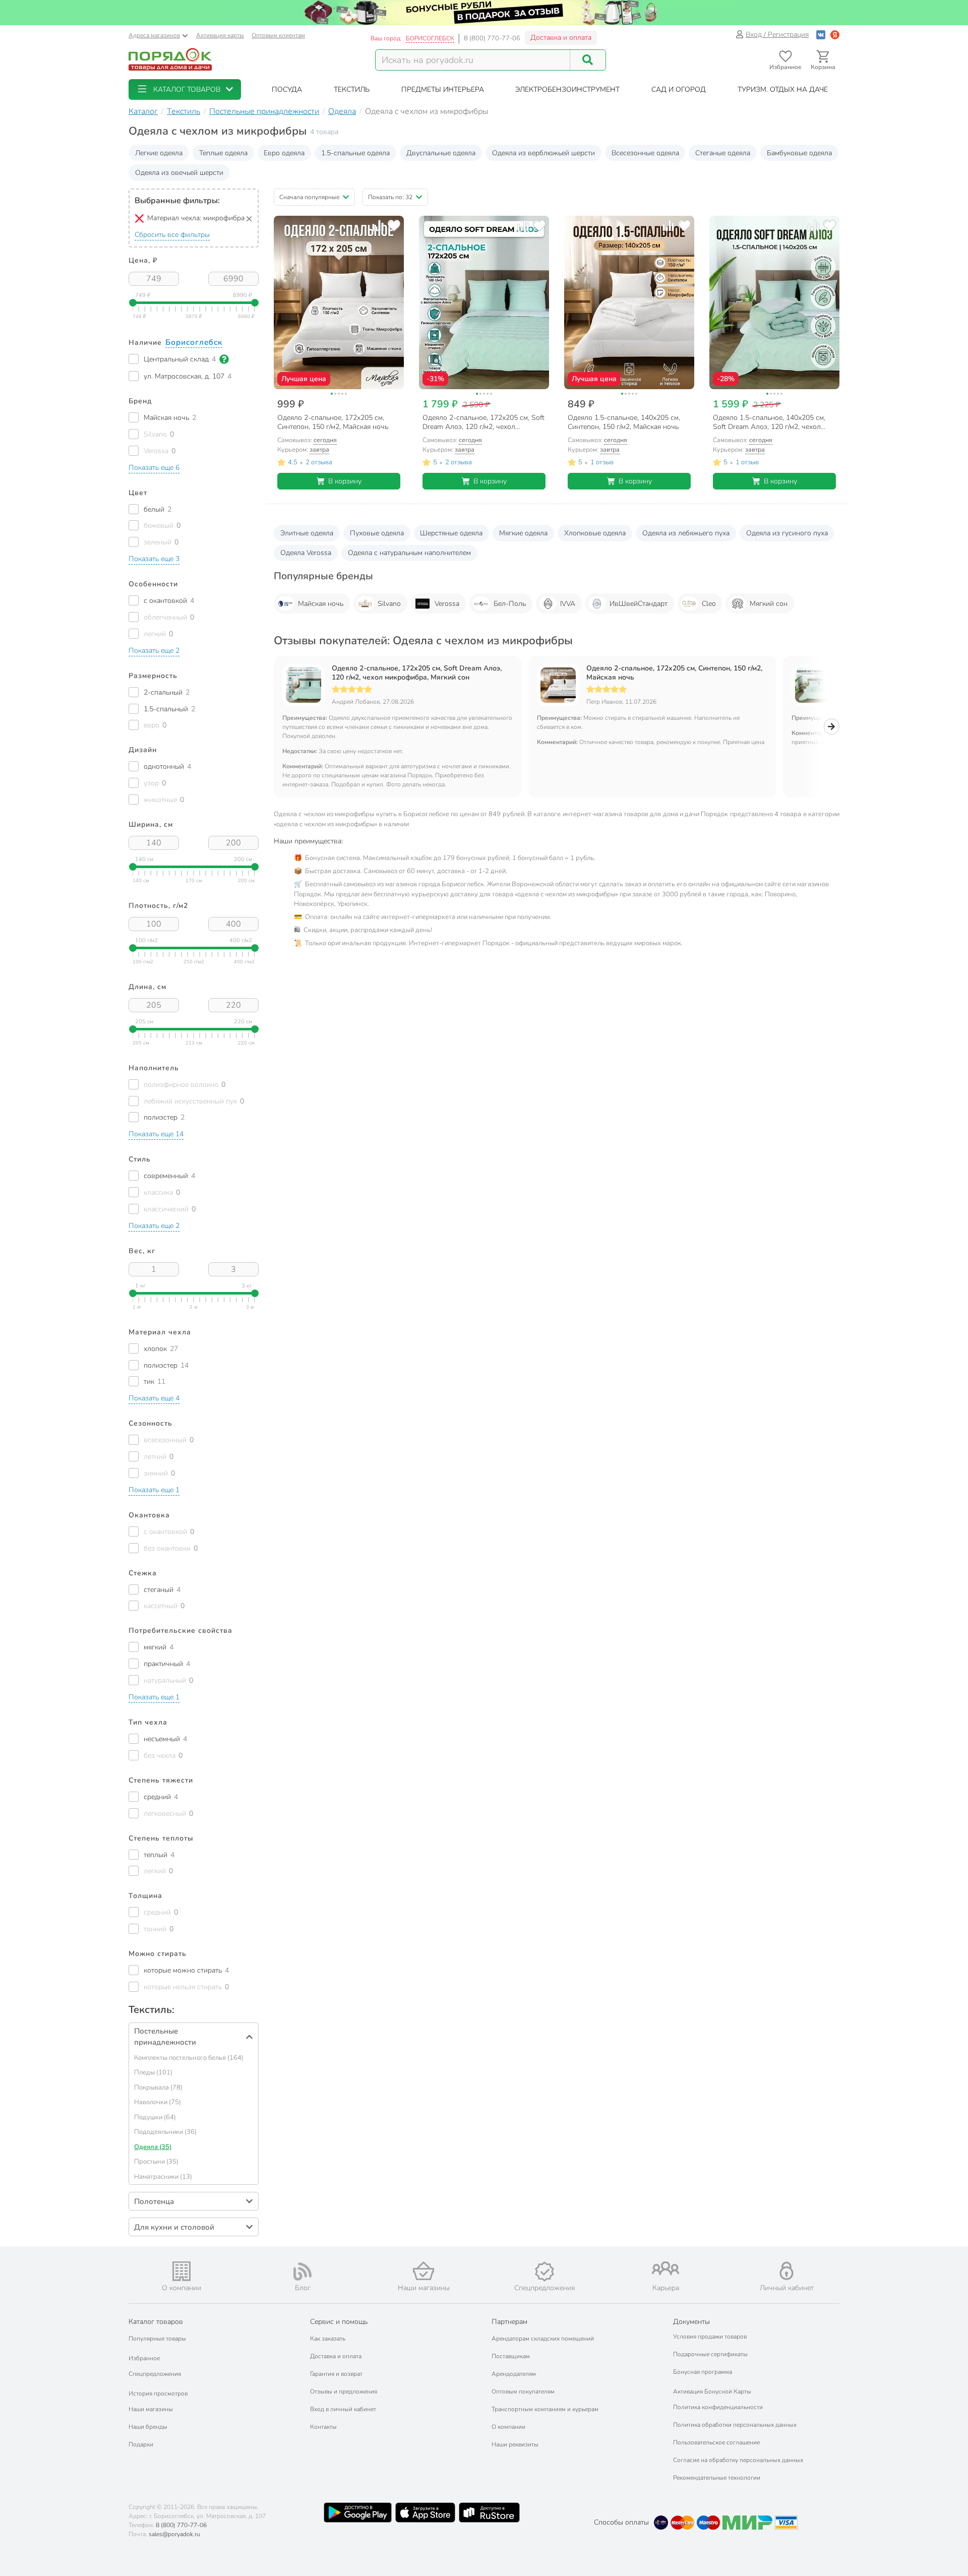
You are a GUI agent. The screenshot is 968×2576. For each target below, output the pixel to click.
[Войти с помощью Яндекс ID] (835, 35)
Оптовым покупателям (523, 2391)
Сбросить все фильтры (172, 235)
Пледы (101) (153, 2072)
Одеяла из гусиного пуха (787, 533)
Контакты (323, 2427)
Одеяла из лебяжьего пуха (686, 533)
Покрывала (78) (158, 2088)
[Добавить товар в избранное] (394, 226)
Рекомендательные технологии (717, 2478)
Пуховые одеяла (377, 533)
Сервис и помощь (339, 2322)
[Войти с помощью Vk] (821, 35)
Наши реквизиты (515, 2444)
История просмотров (158, 2394)
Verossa (447, 604)
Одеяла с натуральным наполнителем (409, 553)
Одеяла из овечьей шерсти (179, 173)
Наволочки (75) (158, 2102)
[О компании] (181, 2271)
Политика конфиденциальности (718, 2407)
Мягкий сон (769, 604)
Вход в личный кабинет (343, 2409)
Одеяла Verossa (306, 553)
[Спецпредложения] (544, 2272)
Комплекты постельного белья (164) (189, 2058)
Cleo (709, 604)
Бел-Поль (510, 604)
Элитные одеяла (307, 533)
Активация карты (220, 35)
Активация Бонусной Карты (712, 2391)
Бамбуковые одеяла (799, 153)
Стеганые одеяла (723, 153)
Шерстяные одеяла (451, 533)
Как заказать (328, 2339)
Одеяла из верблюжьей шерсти (543, 153)
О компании (508, 2427)
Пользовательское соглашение (716, 2442)
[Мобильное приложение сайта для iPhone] (426, 2512)
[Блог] (302, 2272)
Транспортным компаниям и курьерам (545, 2409)
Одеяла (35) (153, 2147)
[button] (185, 89)
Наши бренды (148, 2427)
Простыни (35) (156, 2162)
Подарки (141, 2444)
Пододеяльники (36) (165, 2132)
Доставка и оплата (561, 38)
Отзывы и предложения (344, 2391)
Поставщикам (511, 2356)
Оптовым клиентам (278, 35)
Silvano (389, 604)
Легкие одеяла (159, 153)
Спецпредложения (155, 2374)
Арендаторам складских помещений (543, 2339)
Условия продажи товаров (710, 2337)
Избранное (144, 2358)
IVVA (568, 604)
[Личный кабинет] (786, 2271)
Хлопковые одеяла (595, 533)
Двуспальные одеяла (441, 153)
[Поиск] (588, 60)
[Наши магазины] (423, 2271)
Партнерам (509, 2322)
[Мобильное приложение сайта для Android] (357, 2512)
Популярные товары (157, 2339)
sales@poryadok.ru (174, 2534)
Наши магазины (151, 2409)
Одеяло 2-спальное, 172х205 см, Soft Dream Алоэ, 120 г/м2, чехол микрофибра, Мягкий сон (417, 673)
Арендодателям (514, 2374)
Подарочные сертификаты (710, 2354)
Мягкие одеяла (523, 533)
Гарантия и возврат (336, 2374)
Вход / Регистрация (777, 35)
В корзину (345, 481)
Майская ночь (321, 604)
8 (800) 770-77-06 (492, 38)
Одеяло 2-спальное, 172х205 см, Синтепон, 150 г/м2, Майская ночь (674, 673)
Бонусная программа (703, 2372)
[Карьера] (665, 2268)
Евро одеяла (284, 153)
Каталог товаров (156, 2322)
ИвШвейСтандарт (639, 604)
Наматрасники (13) (163, 2177)
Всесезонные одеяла (645, 153)
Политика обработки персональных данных (735, 2425)
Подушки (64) (155, 2117)
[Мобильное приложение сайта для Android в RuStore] (489, 2512)
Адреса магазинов (154, 35)
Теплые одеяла (223, 153)
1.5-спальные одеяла (355, 153)
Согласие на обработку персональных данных (738, 2460)
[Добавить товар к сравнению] (378, 226)
